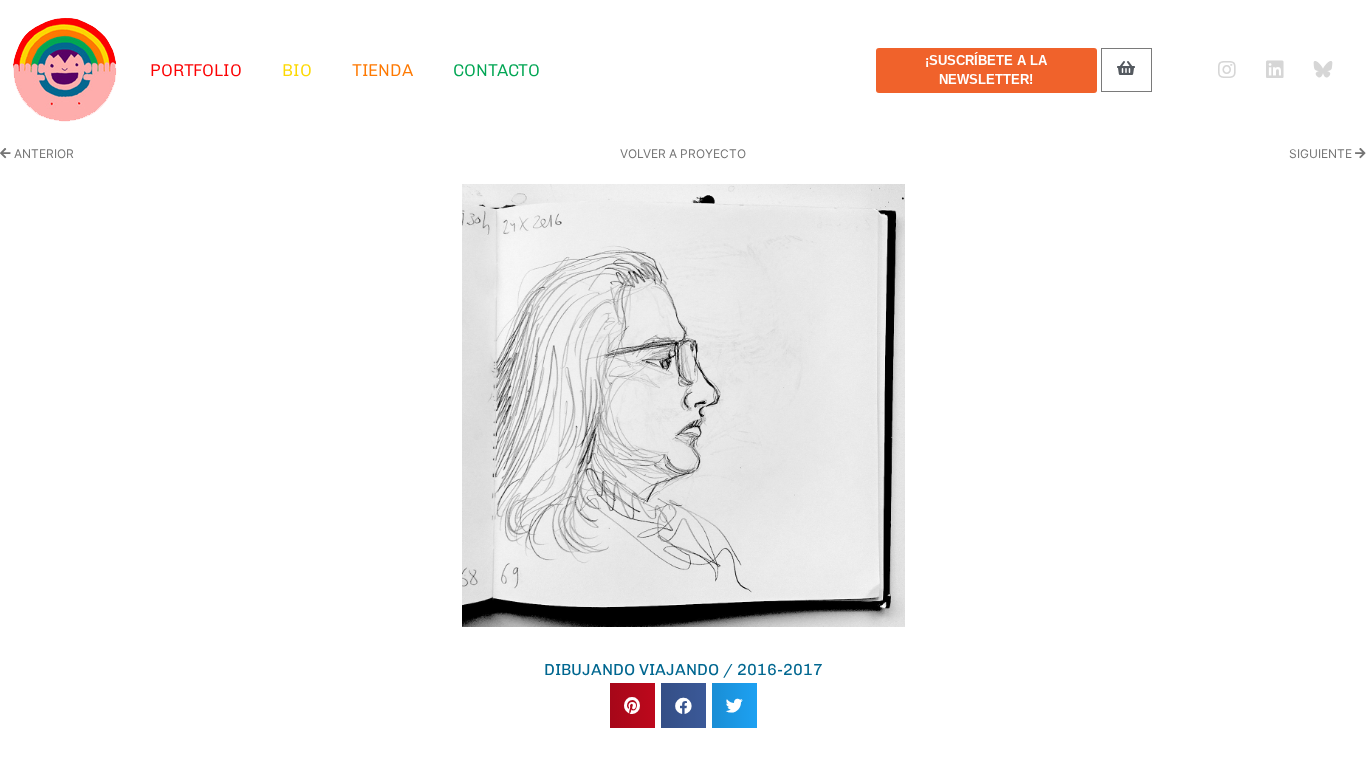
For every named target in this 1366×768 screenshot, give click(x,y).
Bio (297, 70)
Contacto (496, 70)
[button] (632, 705)
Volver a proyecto (683, 153)
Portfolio (196, 70)
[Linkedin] (1275, 70)
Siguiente (1322, 153)
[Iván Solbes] (65, 70)
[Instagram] (1227, 70)
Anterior (42, 153)
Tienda (382, 70)
